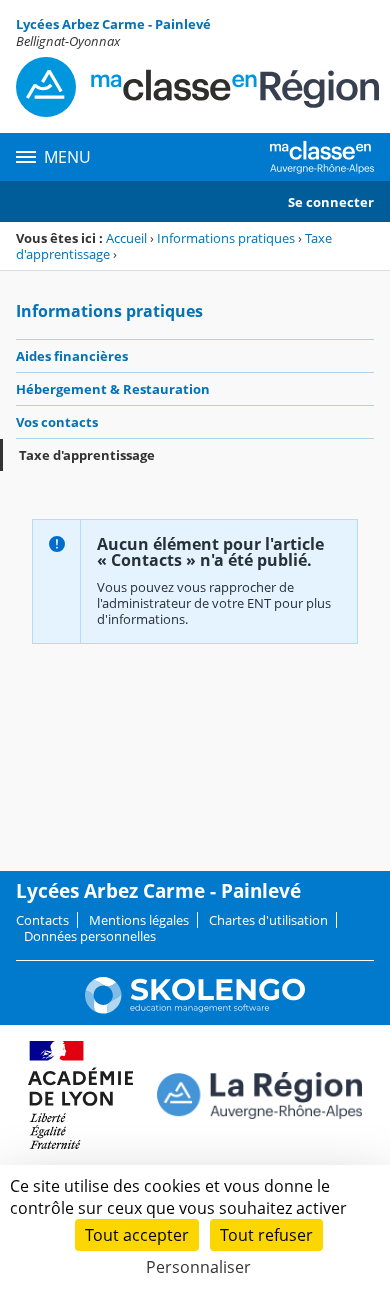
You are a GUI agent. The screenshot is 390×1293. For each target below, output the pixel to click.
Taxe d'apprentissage (87, 455)
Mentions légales (139, 920)
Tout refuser (266, 1235)
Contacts (42, 920)
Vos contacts (57, 422)
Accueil (126, 238)
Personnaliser (198, 1267)
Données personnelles (90, 936)
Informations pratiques (226, 238)
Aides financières (72, 356)
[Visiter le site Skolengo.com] (195, 1009)
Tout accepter (137, 1235)
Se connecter (331, 202)
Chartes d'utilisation (268, 920)
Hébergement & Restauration (113, 389)
